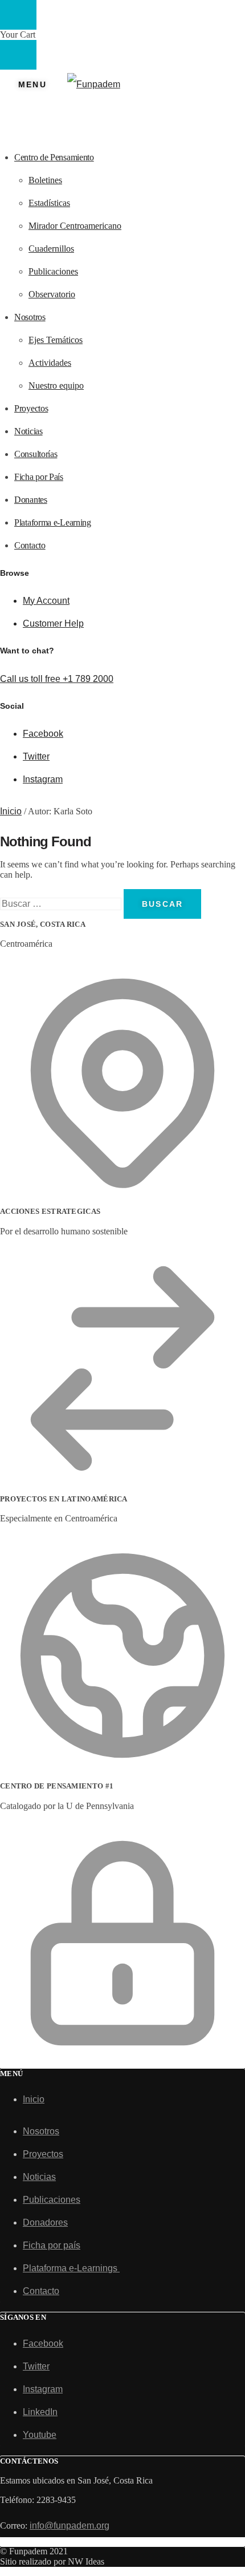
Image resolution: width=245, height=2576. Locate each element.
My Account (46, 601)
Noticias (39, 2177)
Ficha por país (52, 2245)
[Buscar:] (62, 904)
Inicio (11, 811)
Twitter (36, 756)
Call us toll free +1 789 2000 (57, 679)
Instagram (43, 779)
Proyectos (43, 2154)
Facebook (43, 734)
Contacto (41, 2291)
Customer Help (53, 623)
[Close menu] (18, 15)
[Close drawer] (18, 55)
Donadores (45, 2222)
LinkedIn (40, 2412)
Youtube (40, 2435)
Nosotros (41, 2131)
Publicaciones (52, 2200)
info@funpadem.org (70, 2525)
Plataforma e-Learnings (71, 2268)
